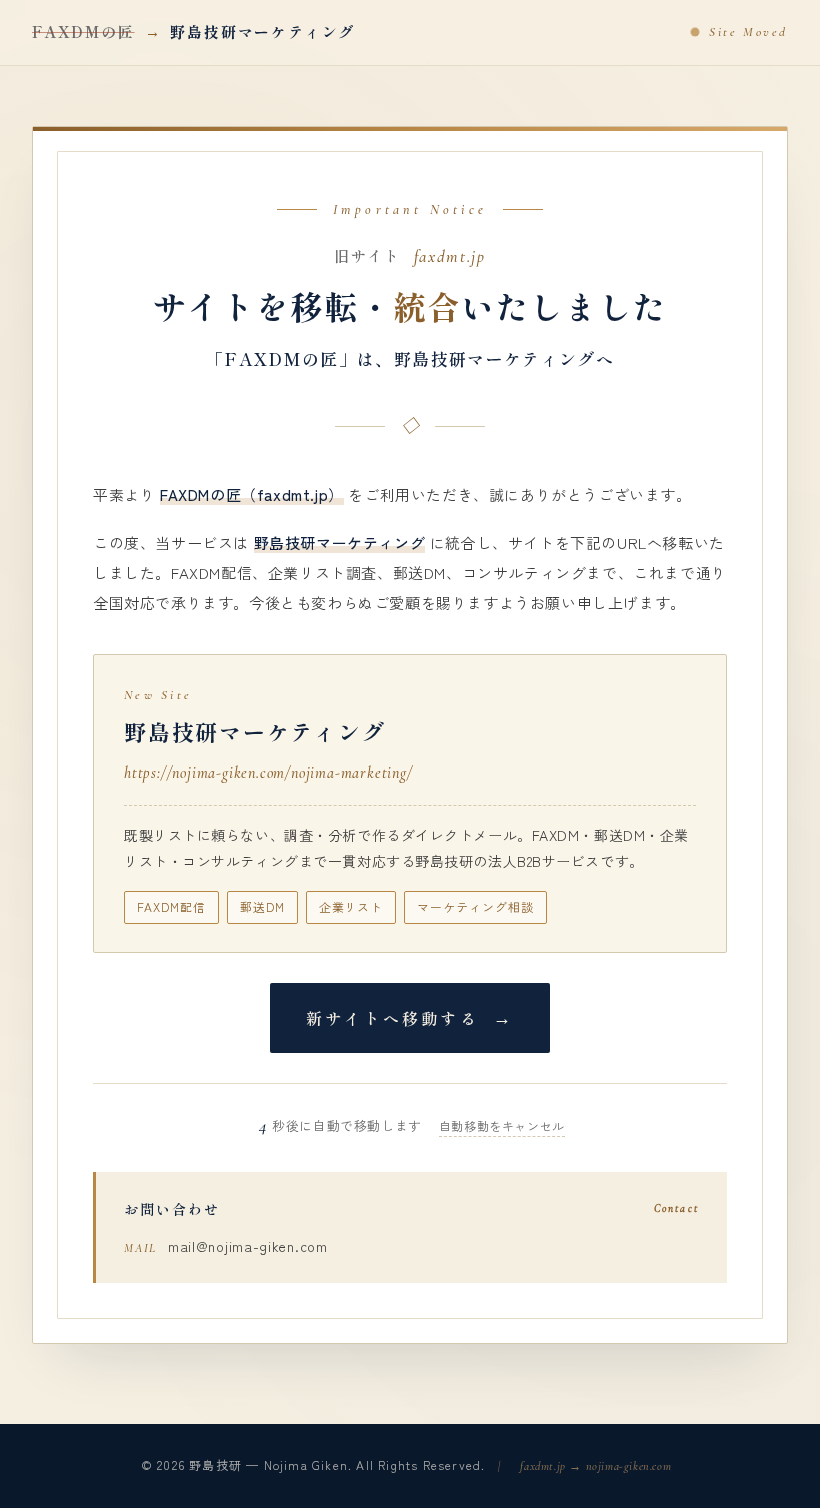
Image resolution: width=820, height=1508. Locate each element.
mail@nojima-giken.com (248, 1246)
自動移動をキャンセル (502, 1125)
